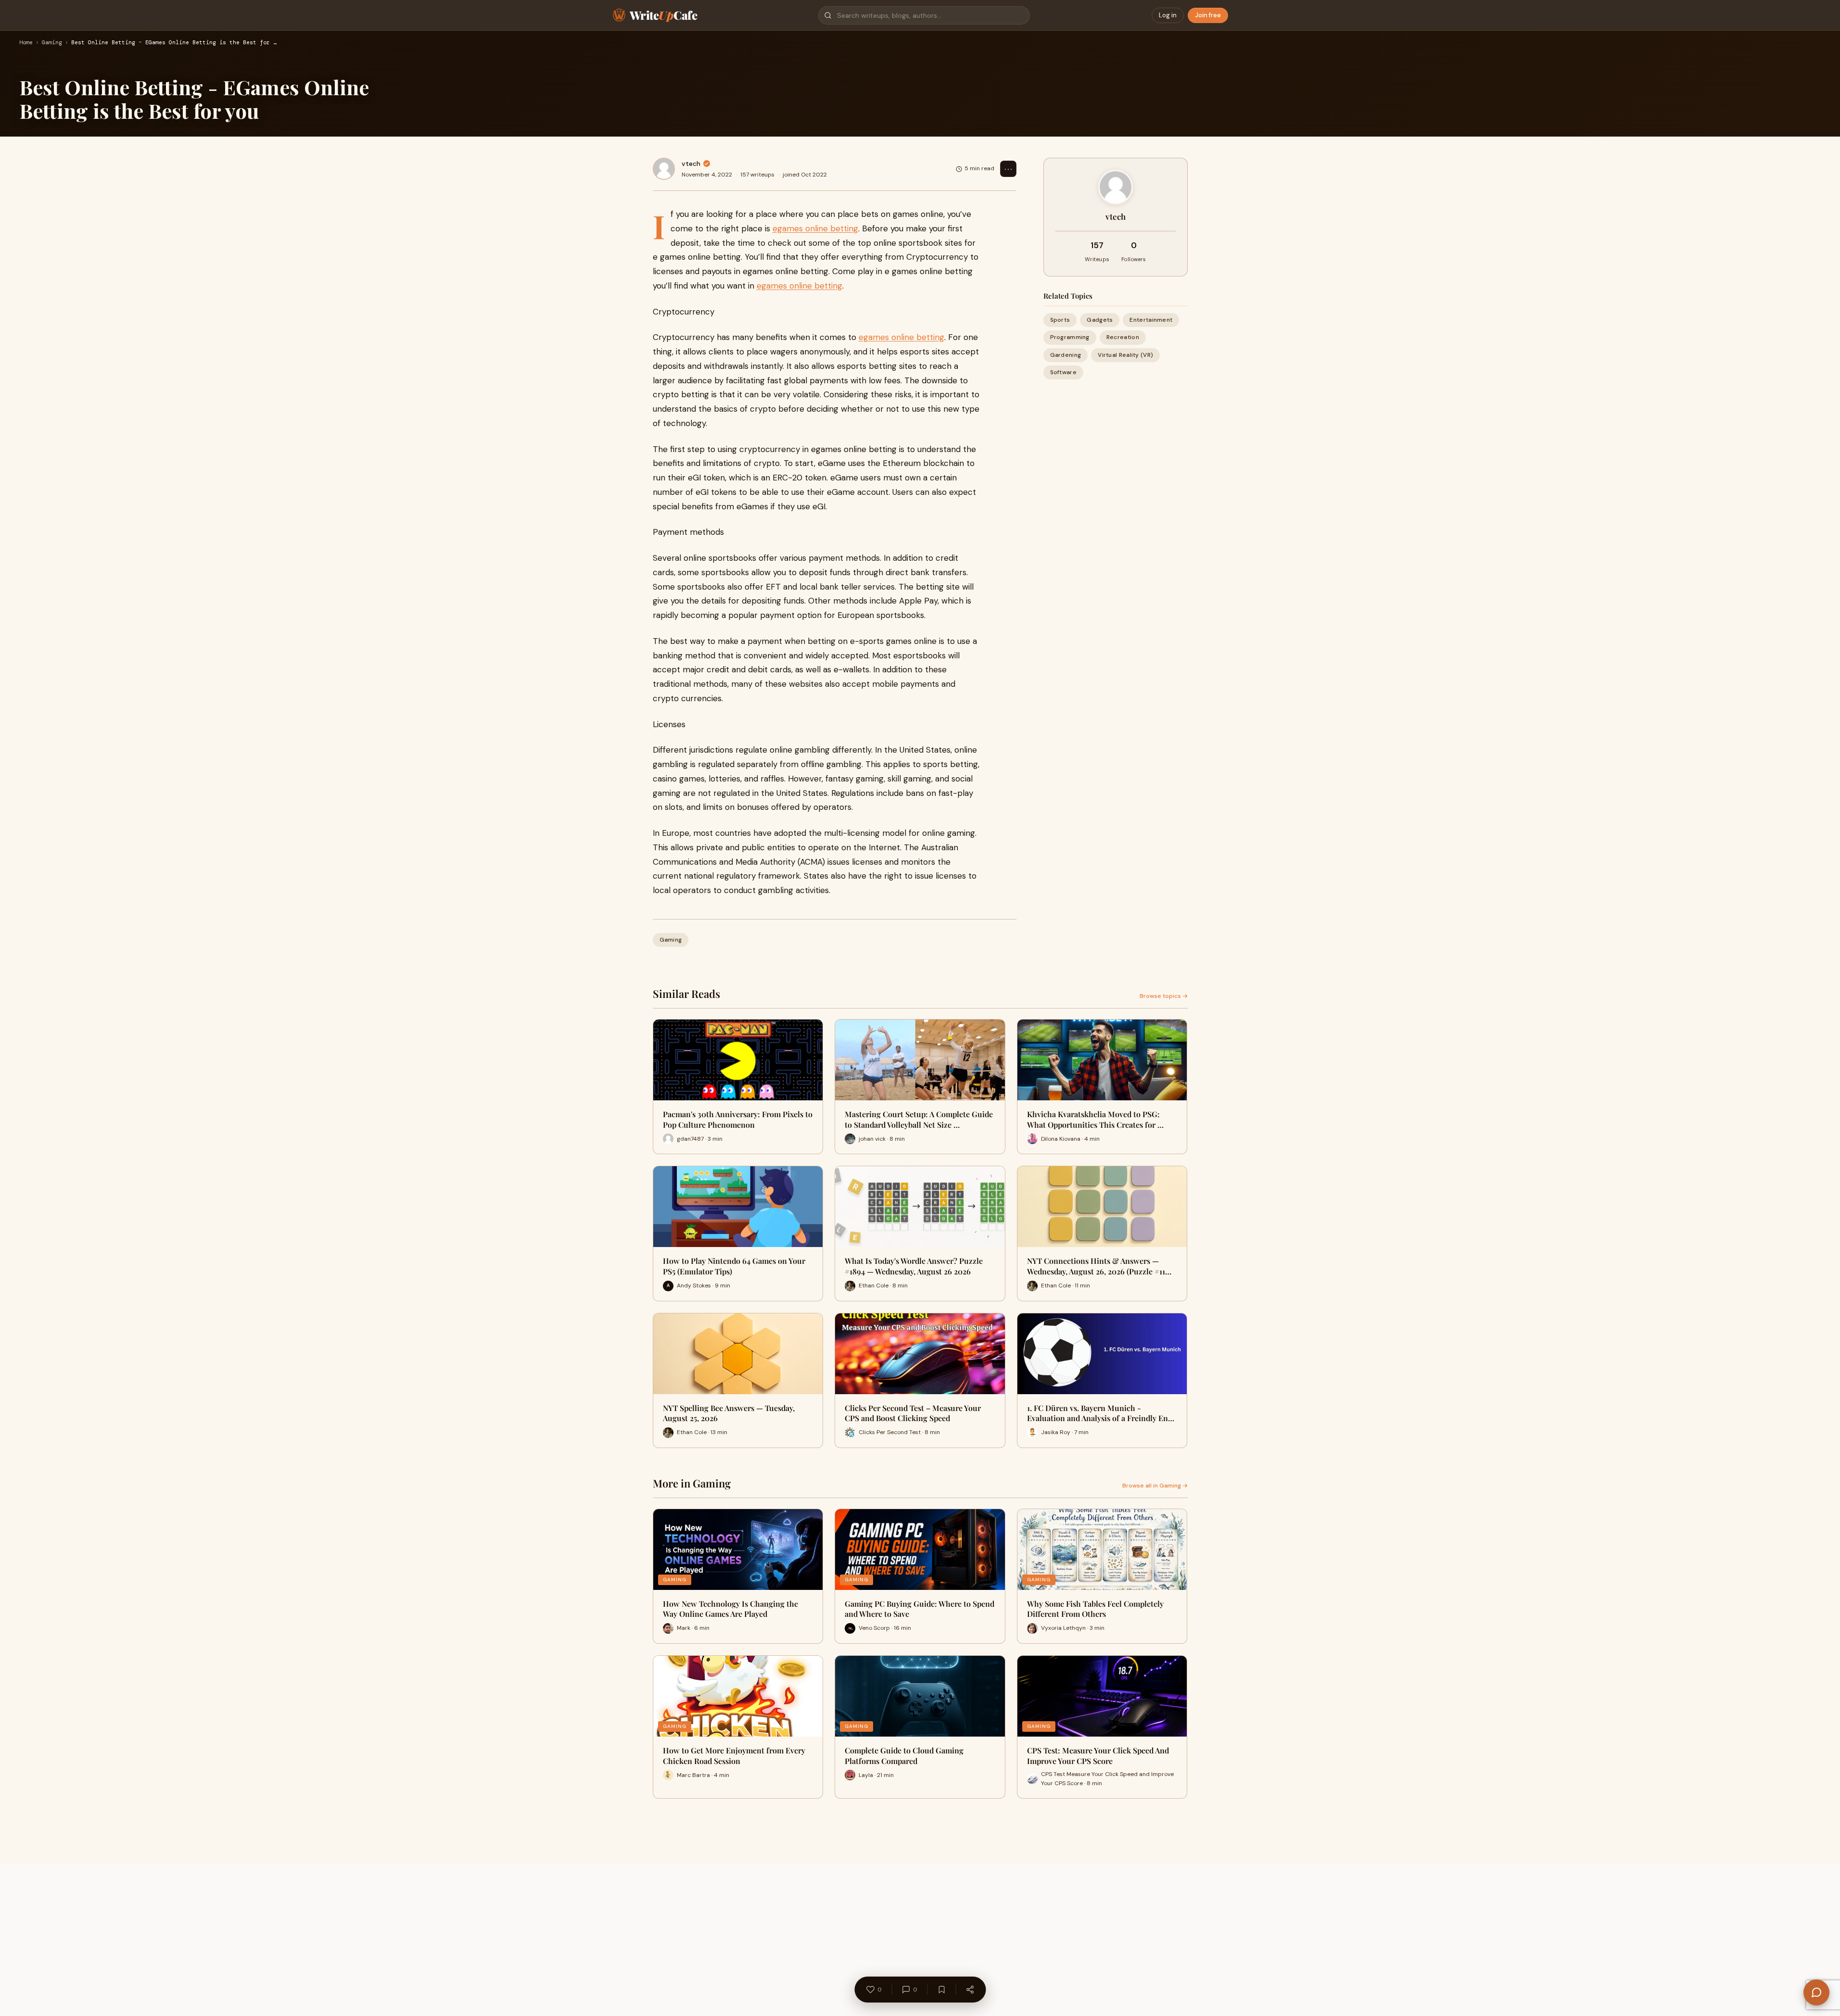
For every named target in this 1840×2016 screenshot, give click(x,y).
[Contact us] (1816, 1992)
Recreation (1123, 337)
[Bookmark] (941, 1990)
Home (26, 43)
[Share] (970, 1990)
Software (1063, 372)
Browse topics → (1164, 996)
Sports (1060, 320)
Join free (1208, 15)
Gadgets (1100, 320)
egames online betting (815, 228)
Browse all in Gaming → (1155, 1486)
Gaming (52, 43)
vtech (691, 164)
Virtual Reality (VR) (1125, 354)
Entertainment (1151, 320)
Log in (1168, 15)
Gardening (1066, 354)
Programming (1070, 337)
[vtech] (664, 169)
